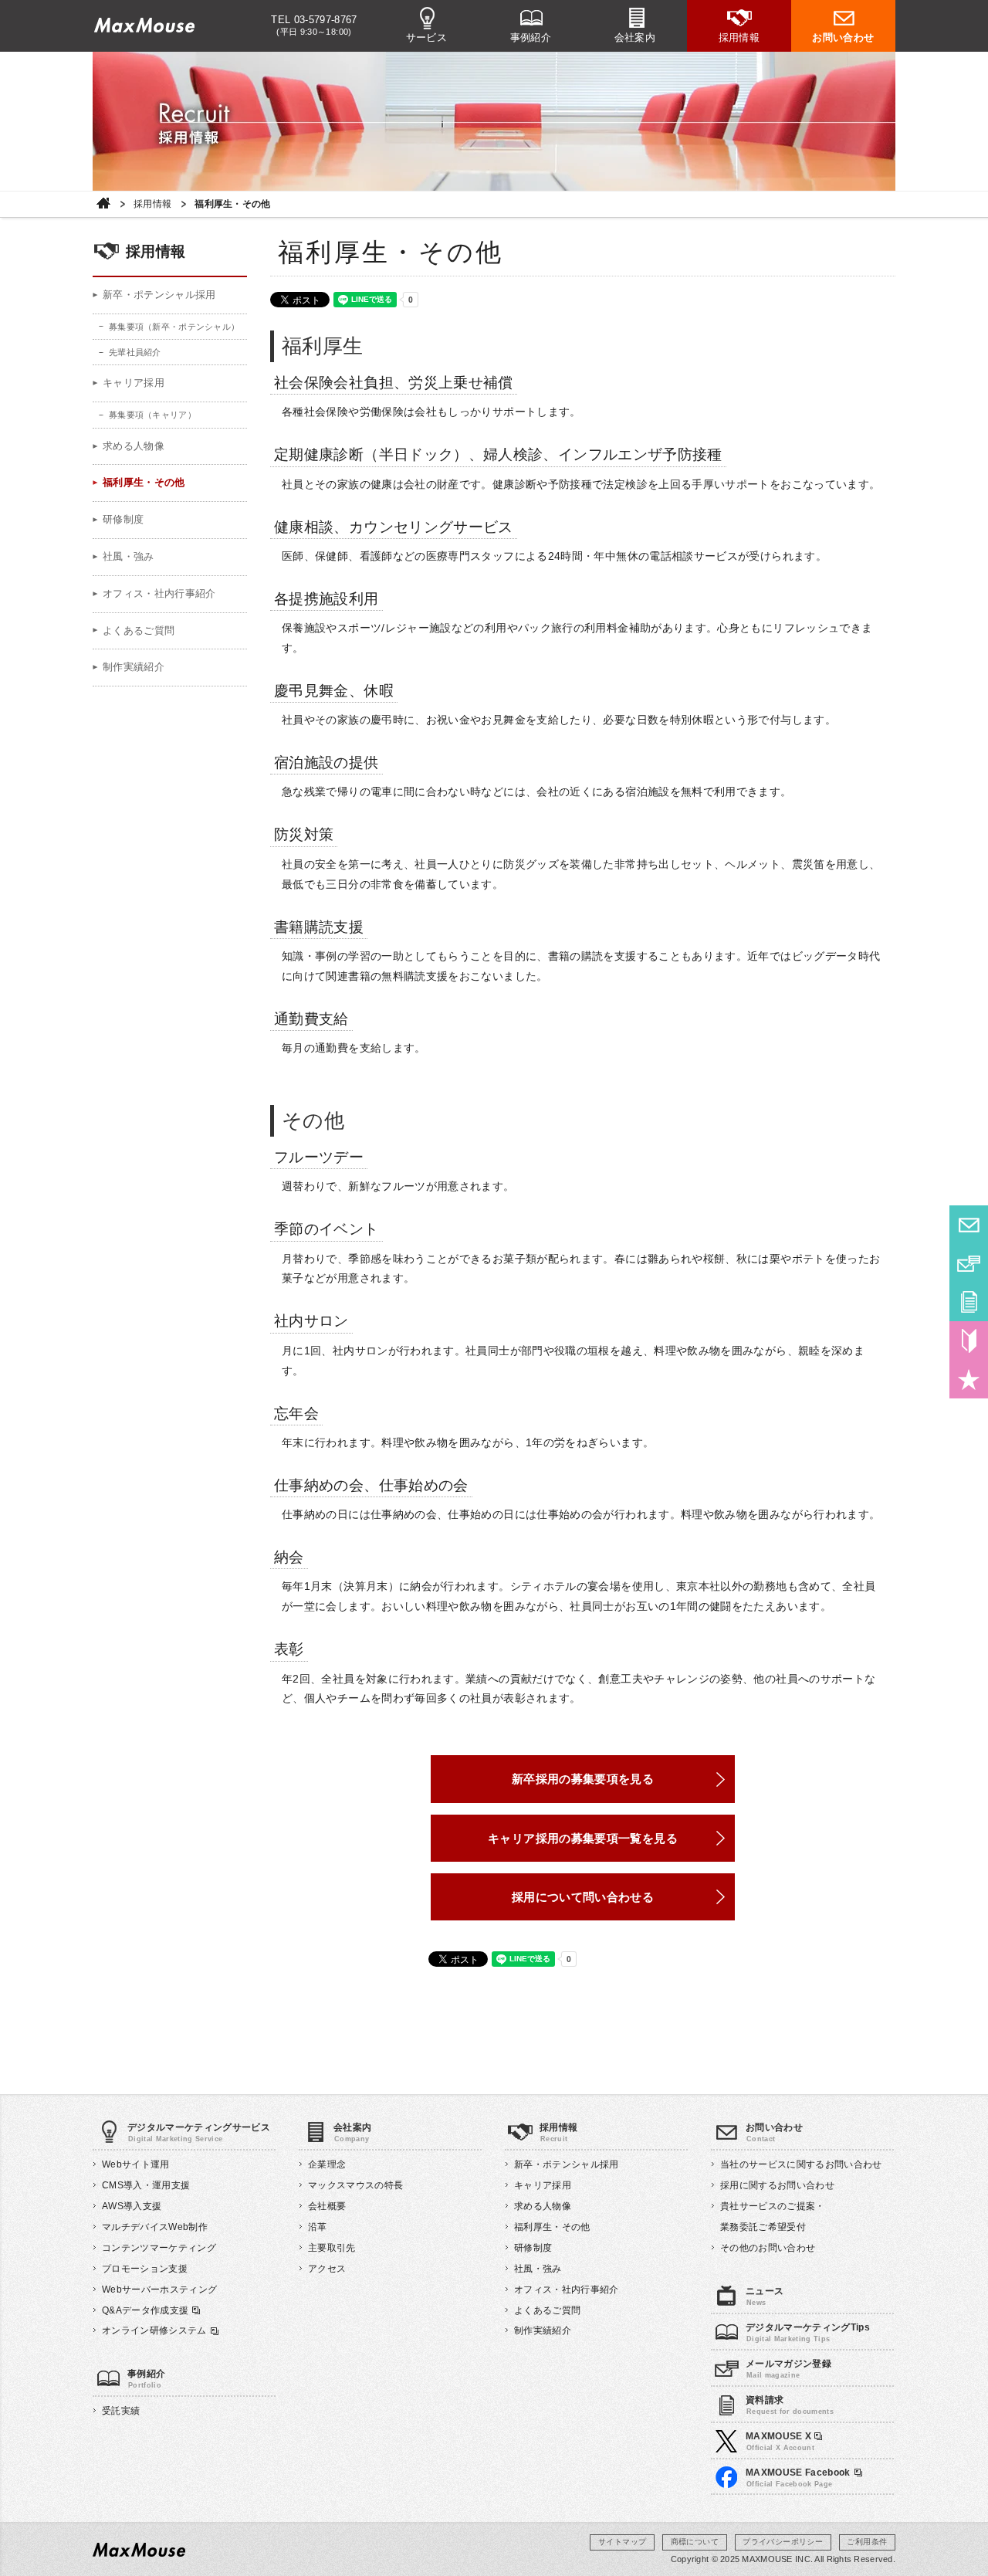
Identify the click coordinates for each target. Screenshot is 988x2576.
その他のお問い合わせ (768, 2248)
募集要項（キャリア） (152, 415)
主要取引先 (332, 2248)
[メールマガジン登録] (969, 1263)
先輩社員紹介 (135, 352)
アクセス (327, 2269)
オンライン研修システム (154, 2330)
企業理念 (327, 2164)
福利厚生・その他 (144, 482)
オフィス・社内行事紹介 (159, 593)
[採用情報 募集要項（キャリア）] (969, 1379)
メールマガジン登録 (788, 2364)
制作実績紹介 (134, 667)
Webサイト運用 (136, 2164)
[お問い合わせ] (969, 1225)
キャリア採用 (134, 383)
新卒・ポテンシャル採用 (159, 295)
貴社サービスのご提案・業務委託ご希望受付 (773, 2217)
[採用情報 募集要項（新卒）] (969, 1341)
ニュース (765, 2291)
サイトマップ (622, 2542)
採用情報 (739, 37)
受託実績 (121, 2411)
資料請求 (765, 2400)
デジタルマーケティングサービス (199, 2127)
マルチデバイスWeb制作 (155, 2227)
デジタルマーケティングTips (808, 2327)
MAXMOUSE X (780, 2436)
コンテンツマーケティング (159, 2248)
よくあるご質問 (139, 630)
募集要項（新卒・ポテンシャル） (174, 327)
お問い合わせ (843, 37)
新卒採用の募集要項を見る (583, 1779)
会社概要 (327, 2206)
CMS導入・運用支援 (146, 2185)
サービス (427, 37)
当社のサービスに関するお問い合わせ (801, 2164)
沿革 (318, 2227)
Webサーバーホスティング (159, 2290)
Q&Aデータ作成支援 (145, 2310)
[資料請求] (969, 1302)
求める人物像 (134, 446)
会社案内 (635, 37)
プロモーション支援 (145, 2269)
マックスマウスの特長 (355, 2185)
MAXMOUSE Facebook (798, 2473)
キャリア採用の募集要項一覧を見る (583, 1838)
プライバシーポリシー (783, 2542)
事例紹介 (531, 37)
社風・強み (129, 556)
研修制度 (123, 519)
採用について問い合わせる (583, 1897)
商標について (695, 2542)
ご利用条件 (867, 2542)
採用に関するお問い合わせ (777, 2185)
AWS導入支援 (132, 2206)
